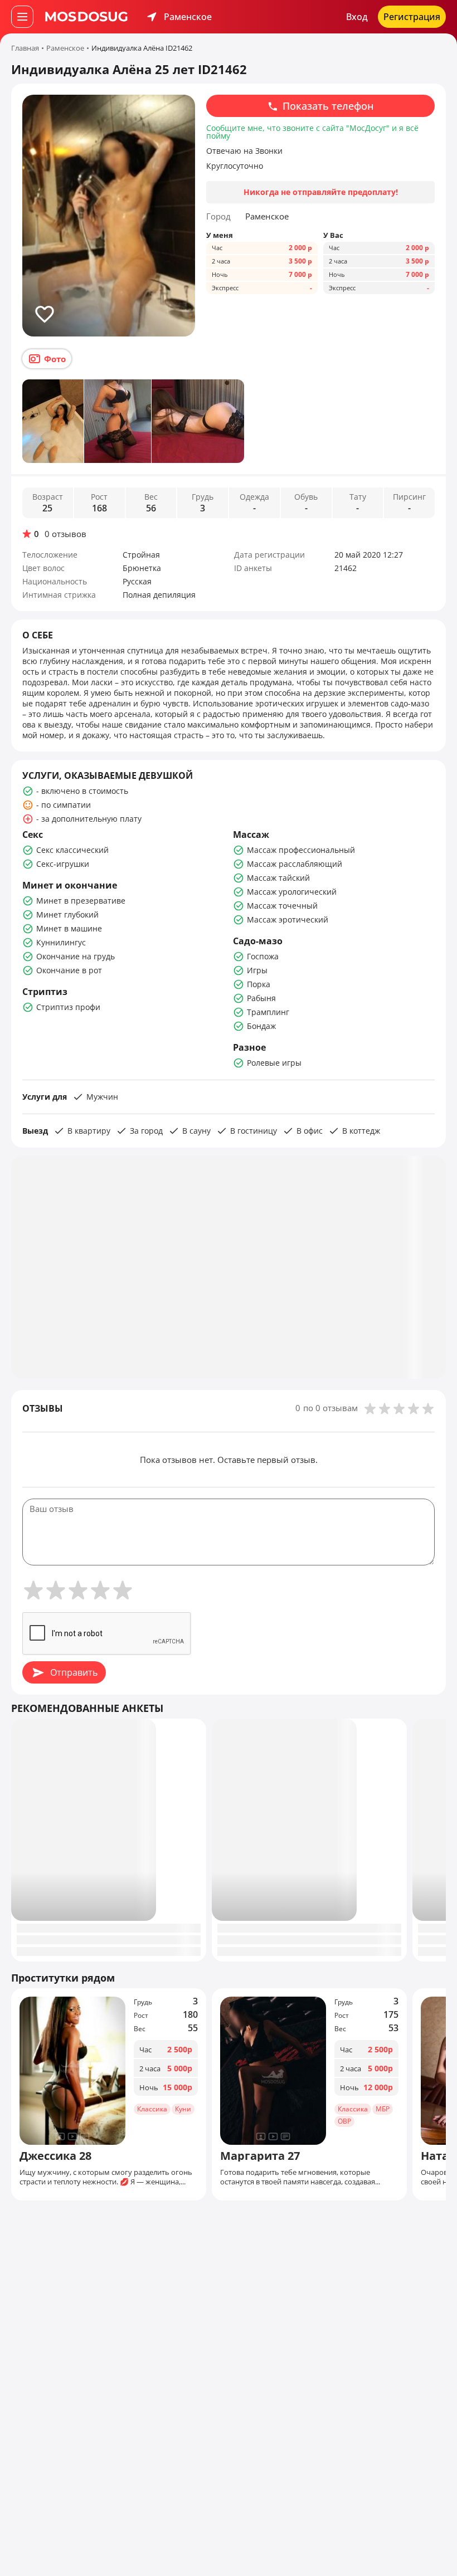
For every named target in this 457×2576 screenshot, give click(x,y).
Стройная (141, 555)
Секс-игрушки (63, 864)
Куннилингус (61, 942)
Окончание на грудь (76, 956)
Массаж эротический (288, 919)
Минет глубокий (67, 914)
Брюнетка (142, 568)
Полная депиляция (159, 595)
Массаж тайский (278, 878)
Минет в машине (69, 928)
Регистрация (412, 17)
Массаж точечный (282, 906)
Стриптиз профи (68, 1007)
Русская (137, 581)
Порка (259, 984)
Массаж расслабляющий (295, 864)
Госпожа (263, 956)
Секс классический (72, 850)
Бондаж (261, 1026)
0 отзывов (65, 534)
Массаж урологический (292, 892)
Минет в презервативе (81, 901)
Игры (257, 970)
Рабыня (261, 998)
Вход (357, 17)
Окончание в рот (69, 970)
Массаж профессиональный (301, 850)
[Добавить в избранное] (45, 314)
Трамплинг (268, 1012)
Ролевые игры (274, 1063)
